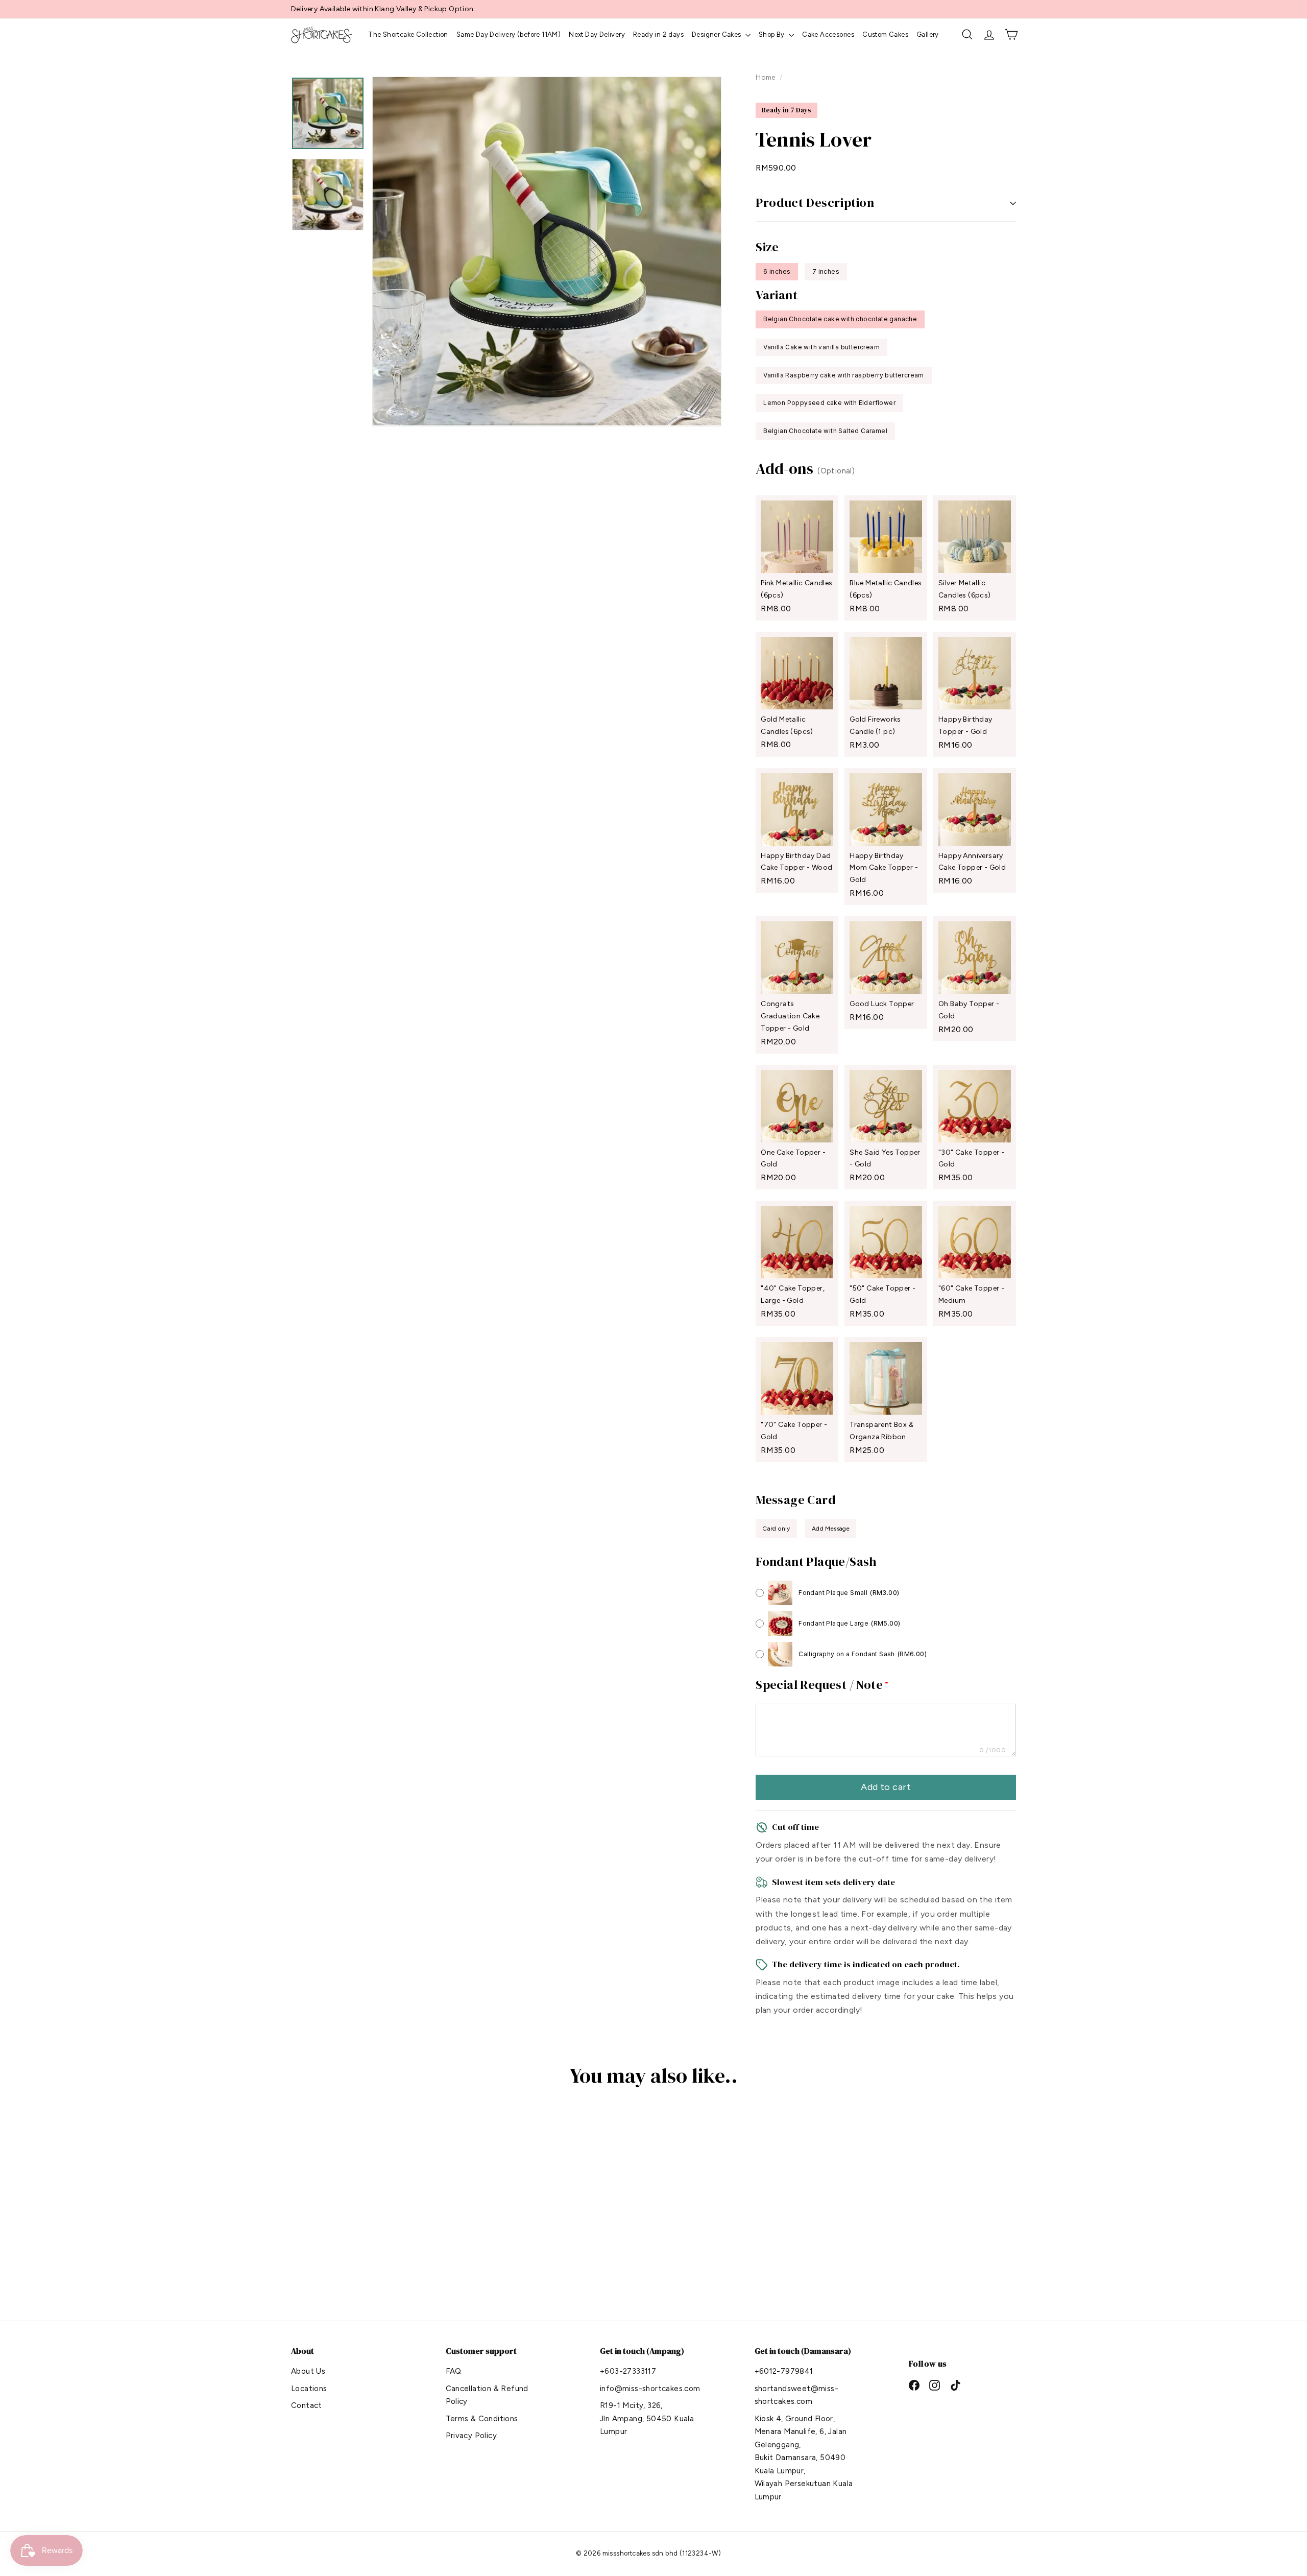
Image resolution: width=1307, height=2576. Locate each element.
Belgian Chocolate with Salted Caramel (825, 431)
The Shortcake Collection (408, 34)
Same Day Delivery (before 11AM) (509, 34)
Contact (307, 2405)
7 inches (826, 271)
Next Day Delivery (597, 34)
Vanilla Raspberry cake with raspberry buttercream (844, 375)
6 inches (777, 271)
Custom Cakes (885, 34)
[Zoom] (547, 251)
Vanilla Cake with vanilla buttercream (821, 347)
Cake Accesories (828, 34)
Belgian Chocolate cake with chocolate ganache (840, 319)
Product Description (815, 202)
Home (766, 77)
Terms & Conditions (482, 2419)
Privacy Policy (471, 2436)
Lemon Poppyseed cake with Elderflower (829, 403)
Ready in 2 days (658, 34)
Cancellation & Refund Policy (487, 2395)
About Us (308, 2371)
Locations (309, 2389)
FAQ (454, 2371)
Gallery (928, 34)
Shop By (772, 34)
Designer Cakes (717, 34)
